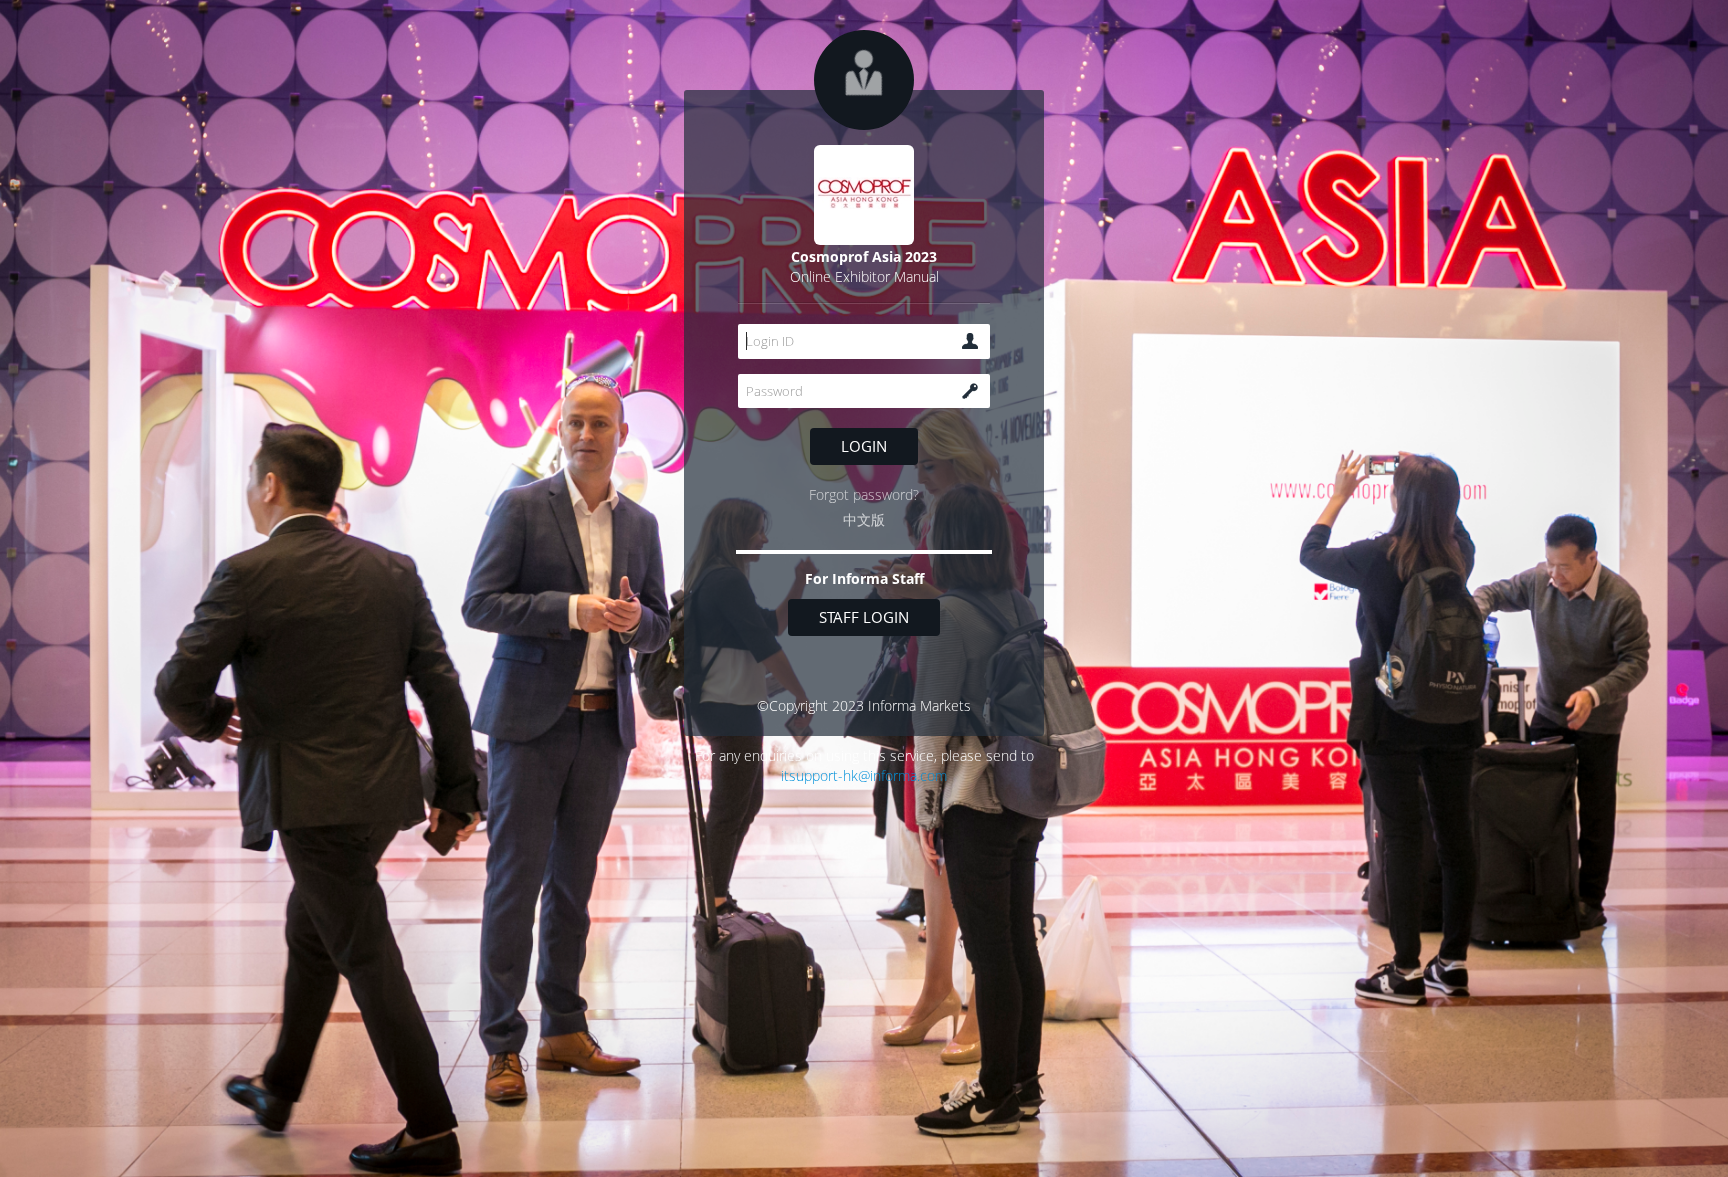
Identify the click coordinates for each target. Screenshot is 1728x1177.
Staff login (864, 617)
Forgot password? (864, 494)
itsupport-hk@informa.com (864, 775)
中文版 (864, 519)
